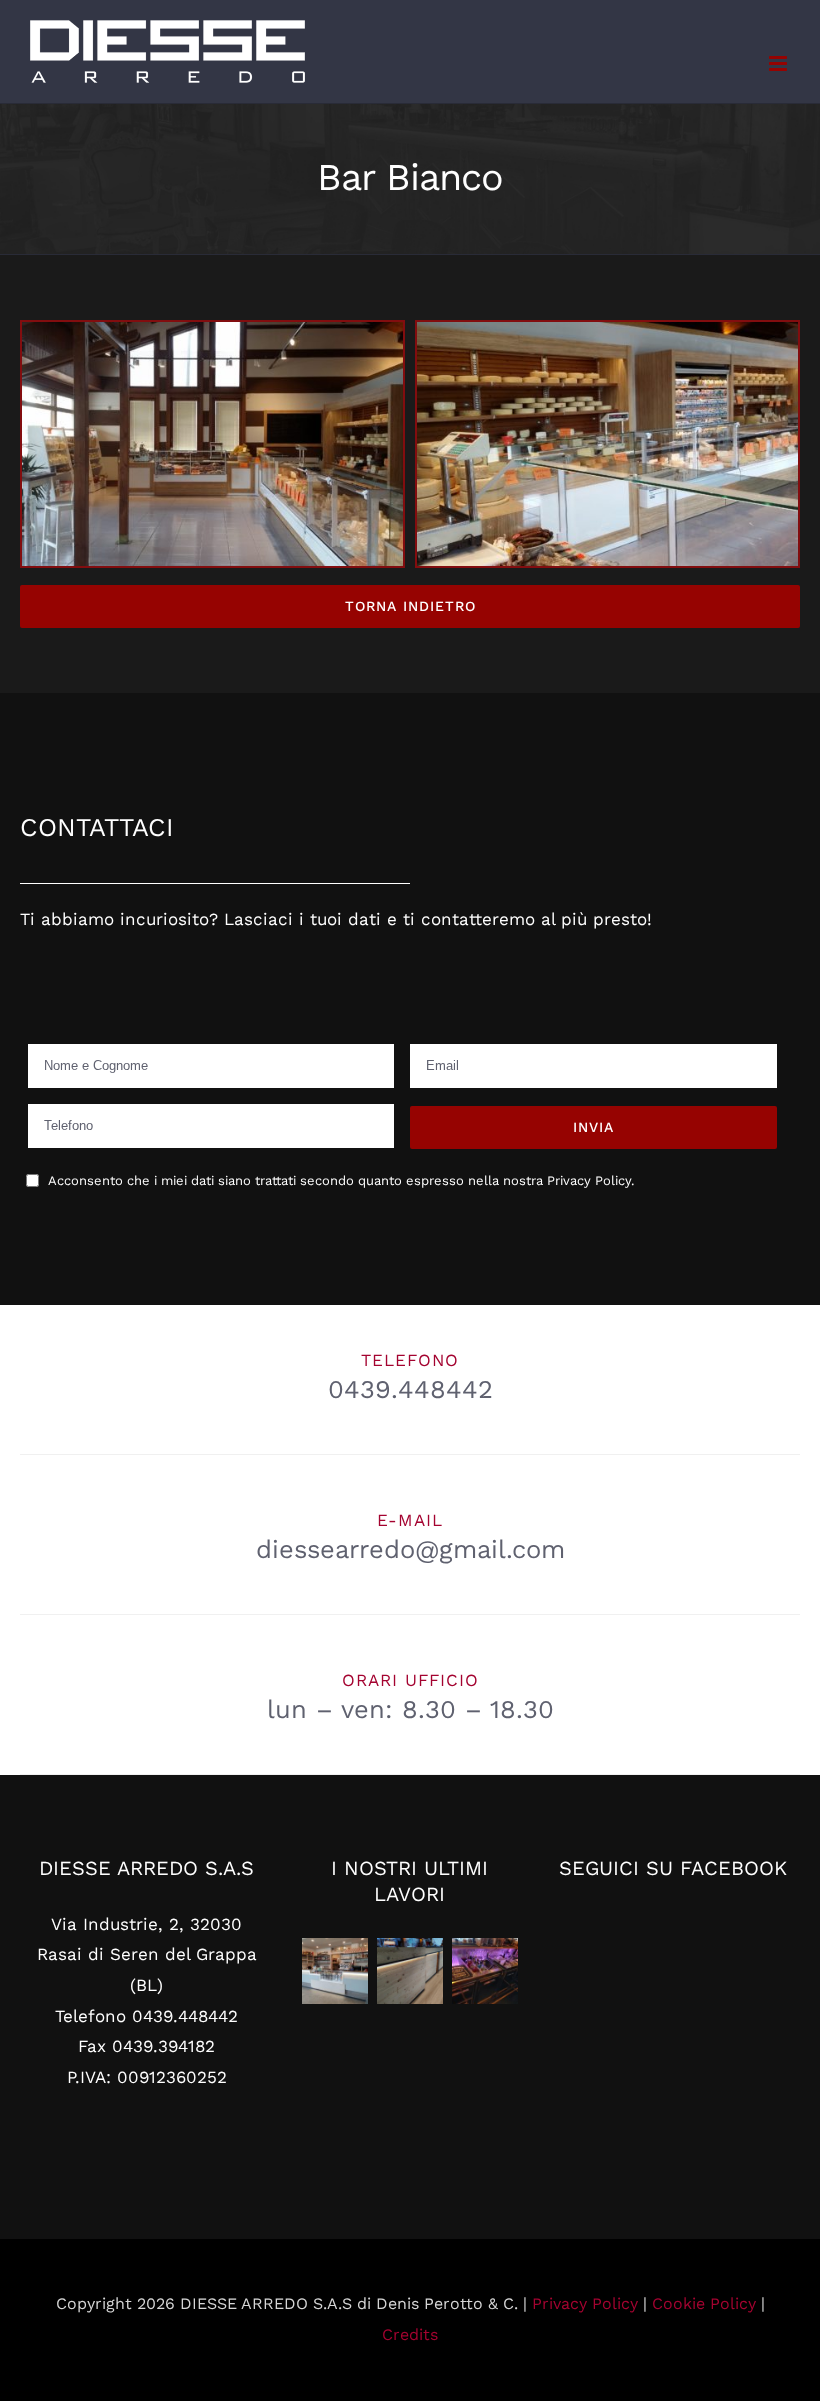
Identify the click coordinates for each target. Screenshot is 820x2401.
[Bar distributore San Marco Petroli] (334, 1971)
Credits (410, 2334)
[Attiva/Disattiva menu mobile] (779, 63)
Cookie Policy (704, 2303)
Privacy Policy (585, 2303)
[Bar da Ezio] (409, 1971)
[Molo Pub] (484, 1971)
